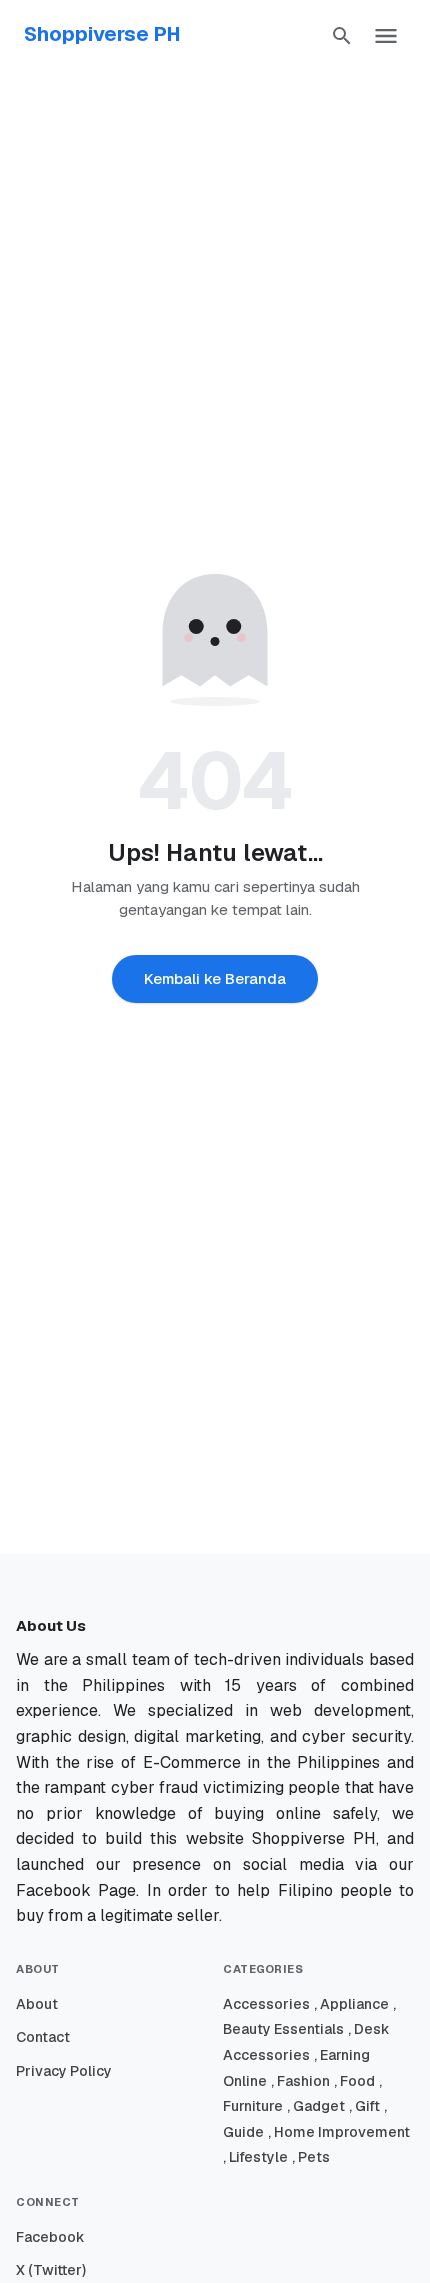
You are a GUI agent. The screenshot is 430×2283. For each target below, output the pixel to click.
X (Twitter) (51, 2270)
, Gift (364, 2106)
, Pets (311, 2157)
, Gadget (316, 2106)
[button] (342, 36)
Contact (43, 2037)
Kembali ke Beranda (215, 978)
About (37, 2004)
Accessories (266, 2004)
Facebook (50, 2237)
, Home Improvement (339, 2132)
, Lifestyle (255, 2157)
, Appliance (351, 2004)
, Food (354, 2081)
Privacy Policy (64, 2071)
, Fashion (300, 2081)
